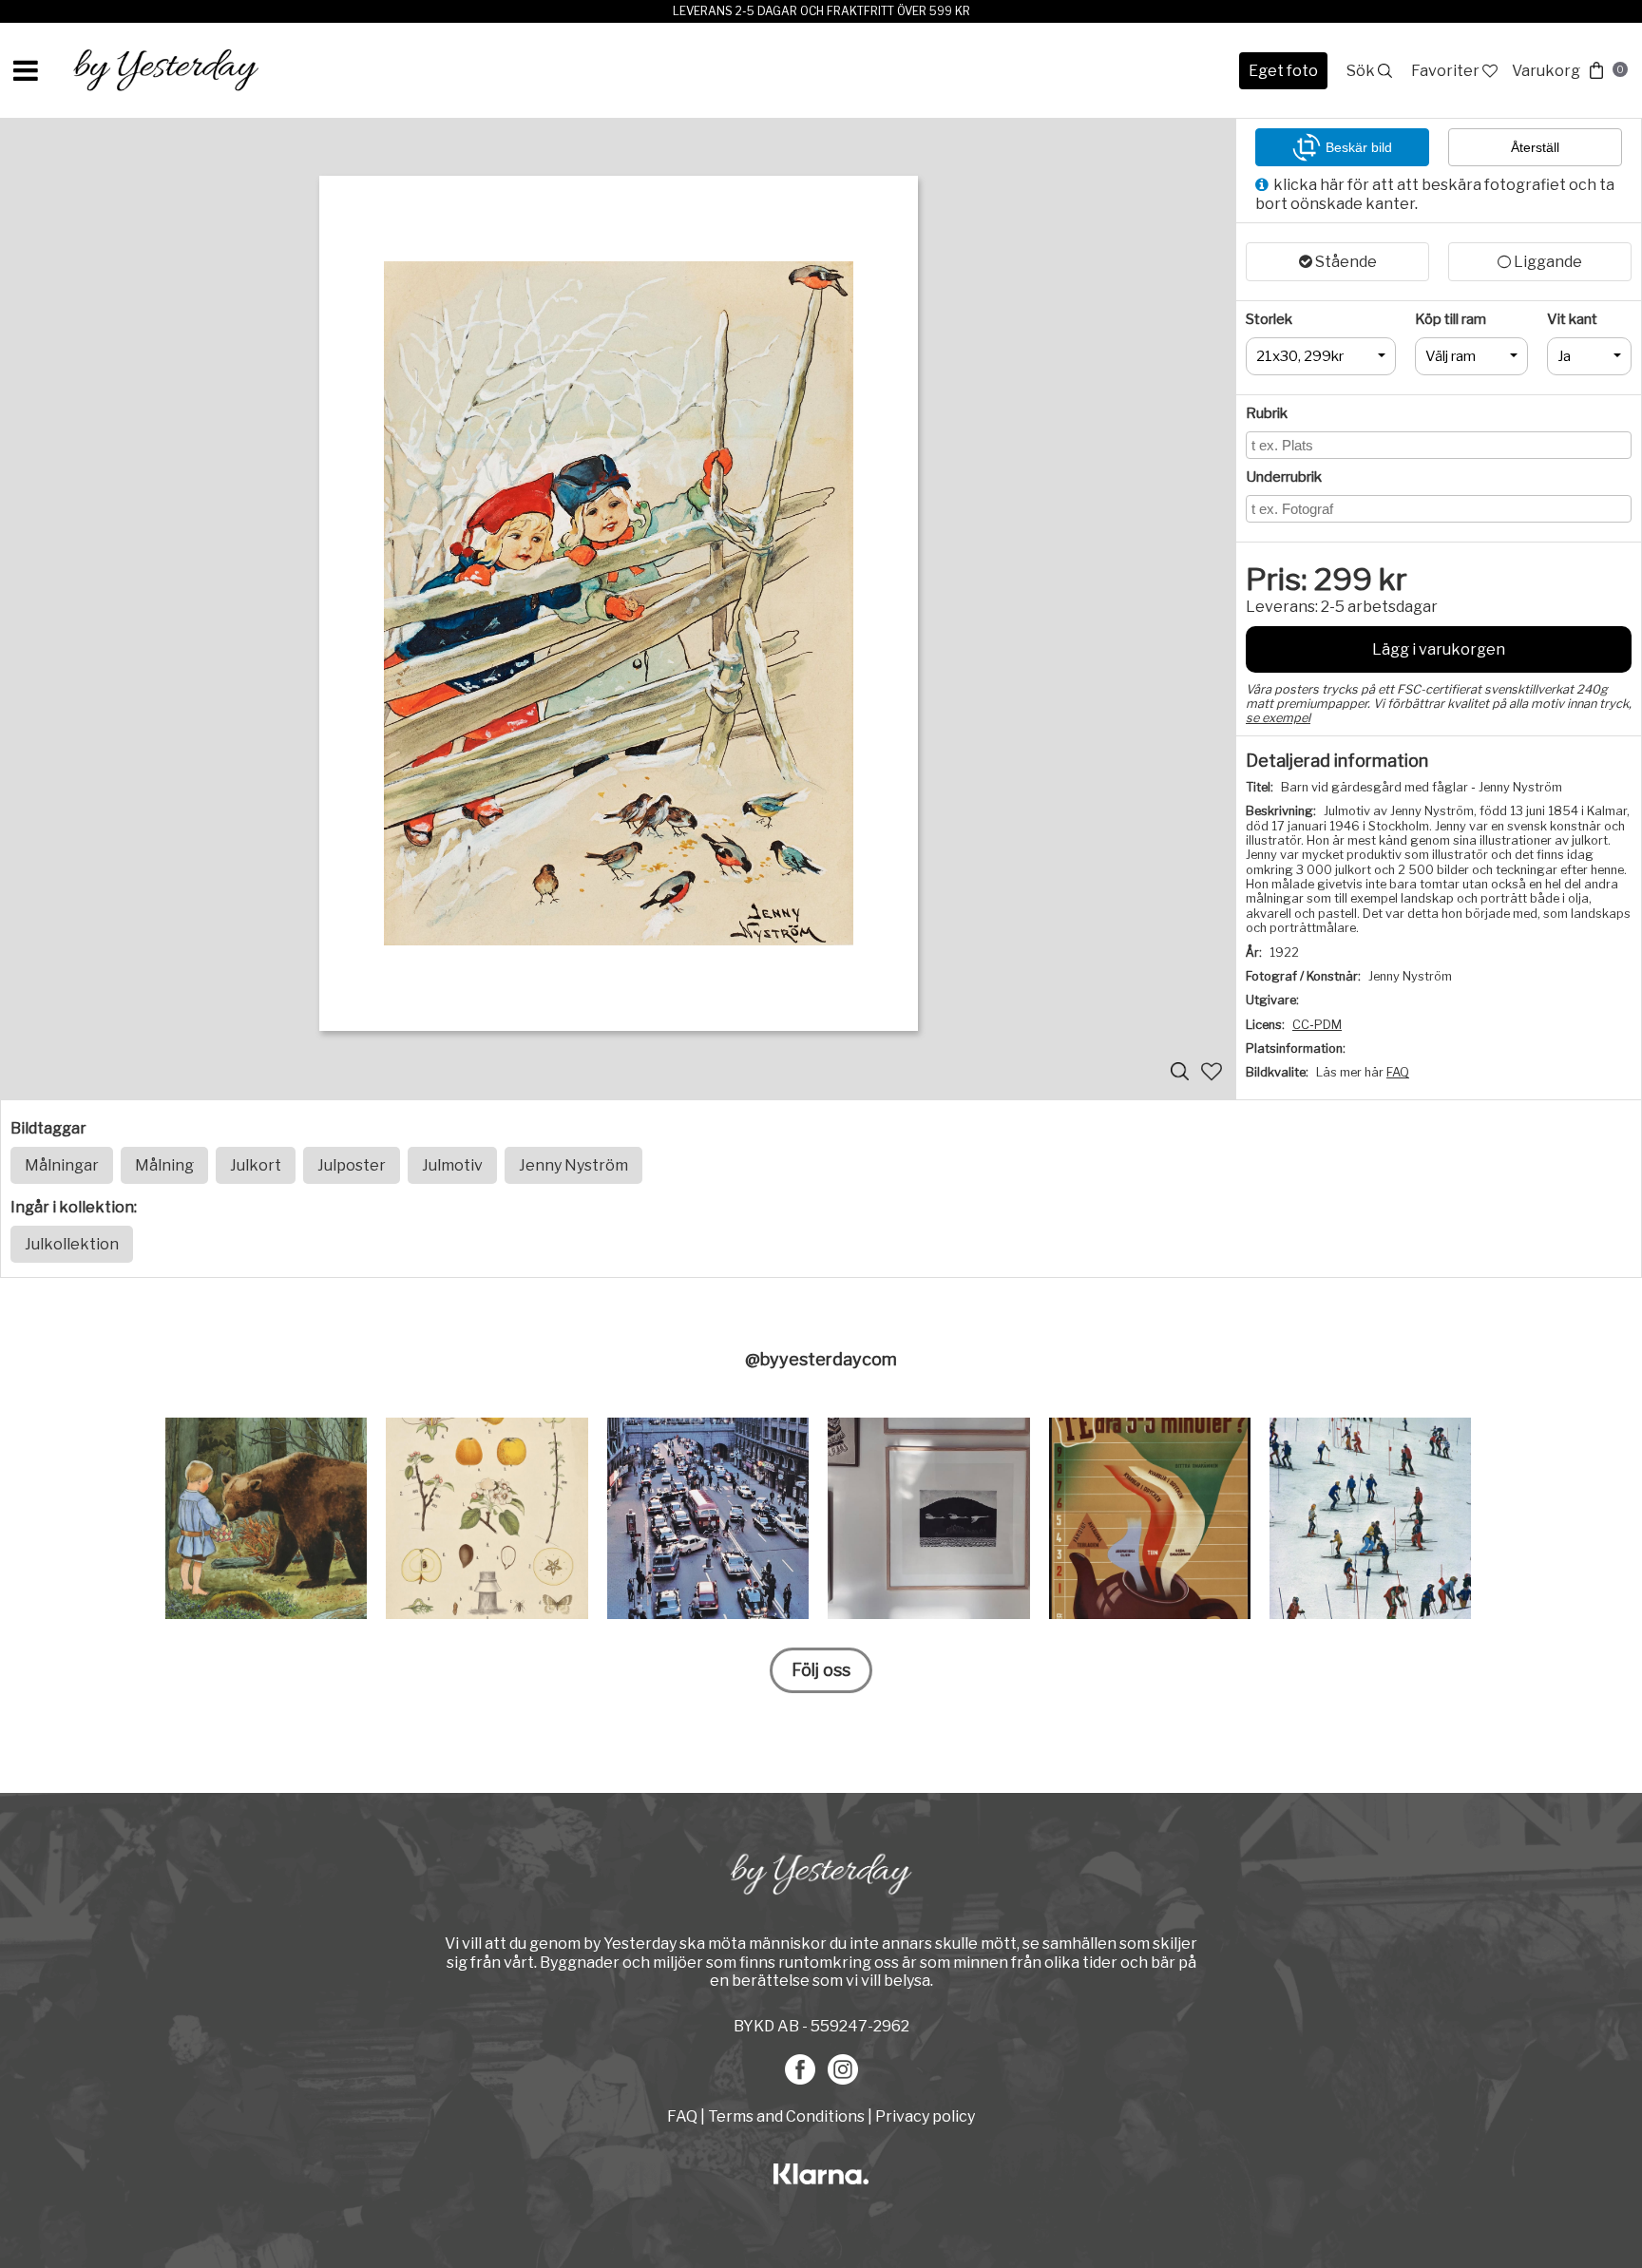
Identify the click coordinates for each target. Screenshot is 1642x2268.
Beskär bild (1359, 147)
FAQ (1398, 1072)
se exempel (1278, 718)
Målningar (62, 1165)
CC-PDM (1317, 1025)
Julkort (256, 1165)
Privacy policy (925, 2116)
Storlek (1269, 319)
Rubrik (1267, 413)
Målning (164, 1165)
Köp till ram (1451, 319)
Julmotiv (452, 1165)
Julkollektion (72, 1244)
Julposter (352, 1165)
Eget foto (1283, 71)
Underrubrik (1284, 477)
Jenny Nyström (573, 1165)
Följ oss (821, 1670)
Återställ (1535, 147)
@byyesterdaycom (821, 1359)
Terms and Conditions (786, 2116)
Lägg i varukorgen (1439, 649)
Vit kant (1572, 319)
